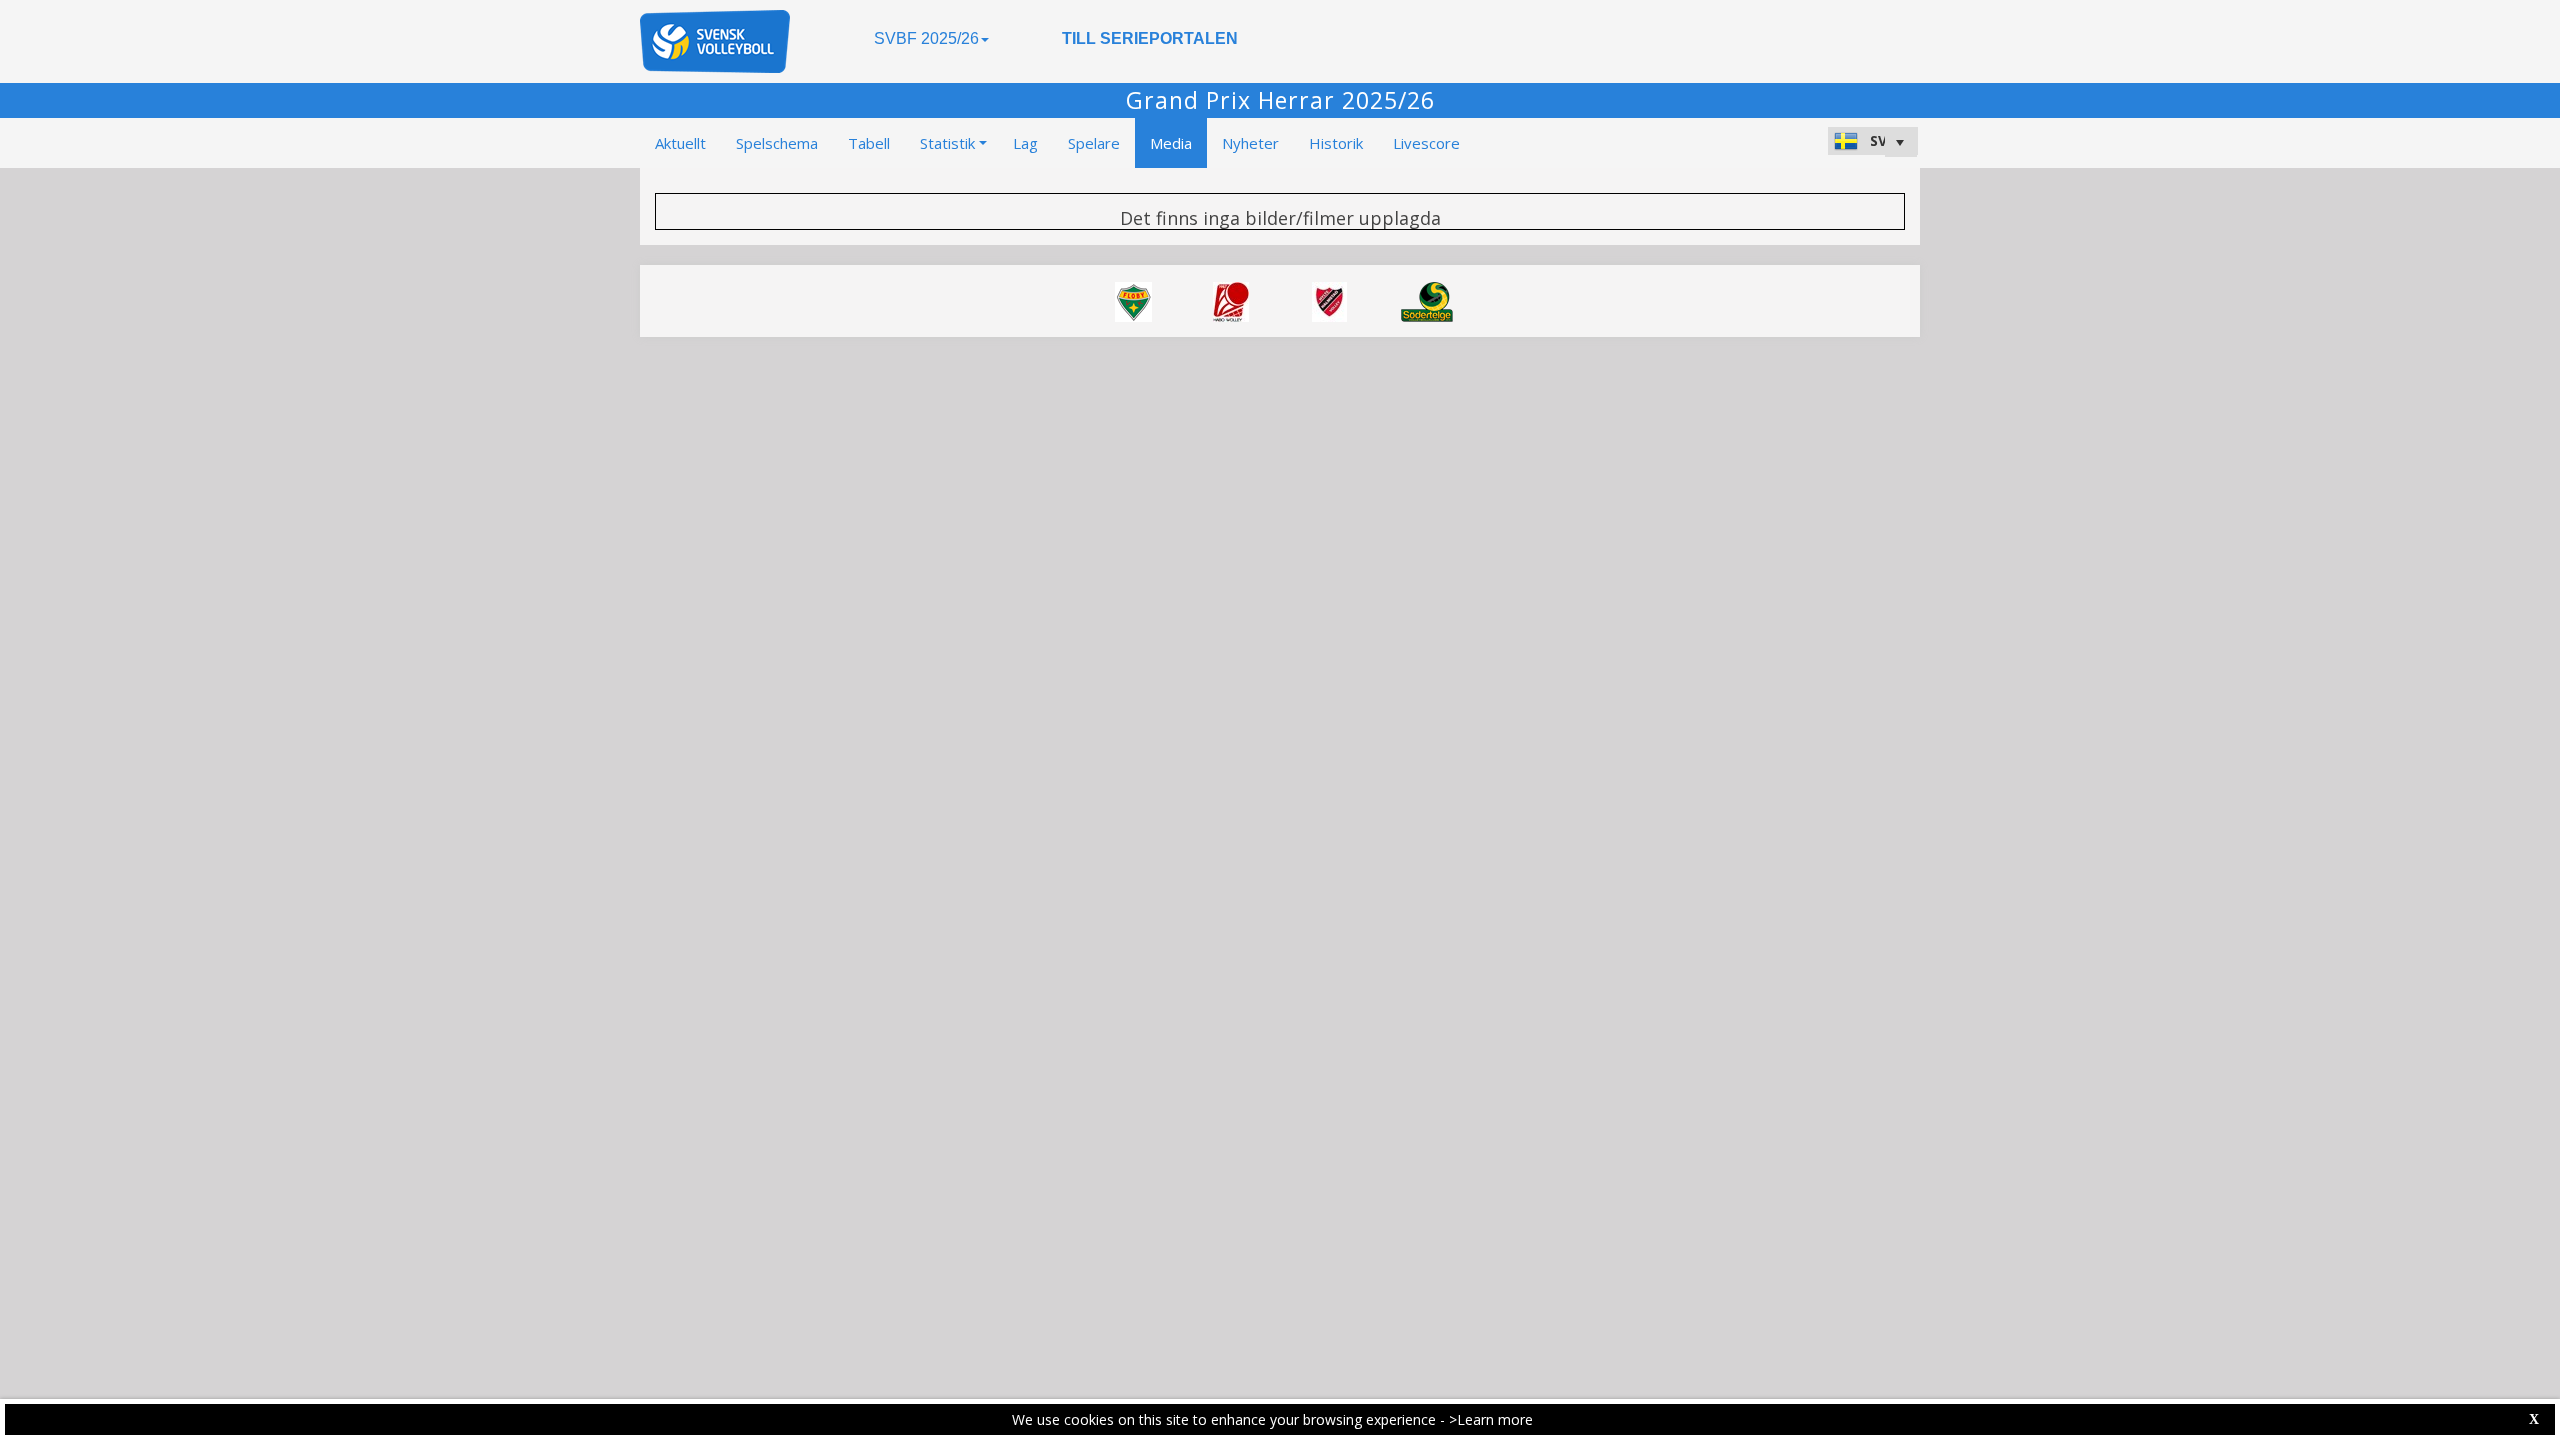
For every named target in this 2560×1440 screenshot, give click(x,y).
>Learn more (1491, 1419)
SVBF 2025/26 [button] (926, 38)
